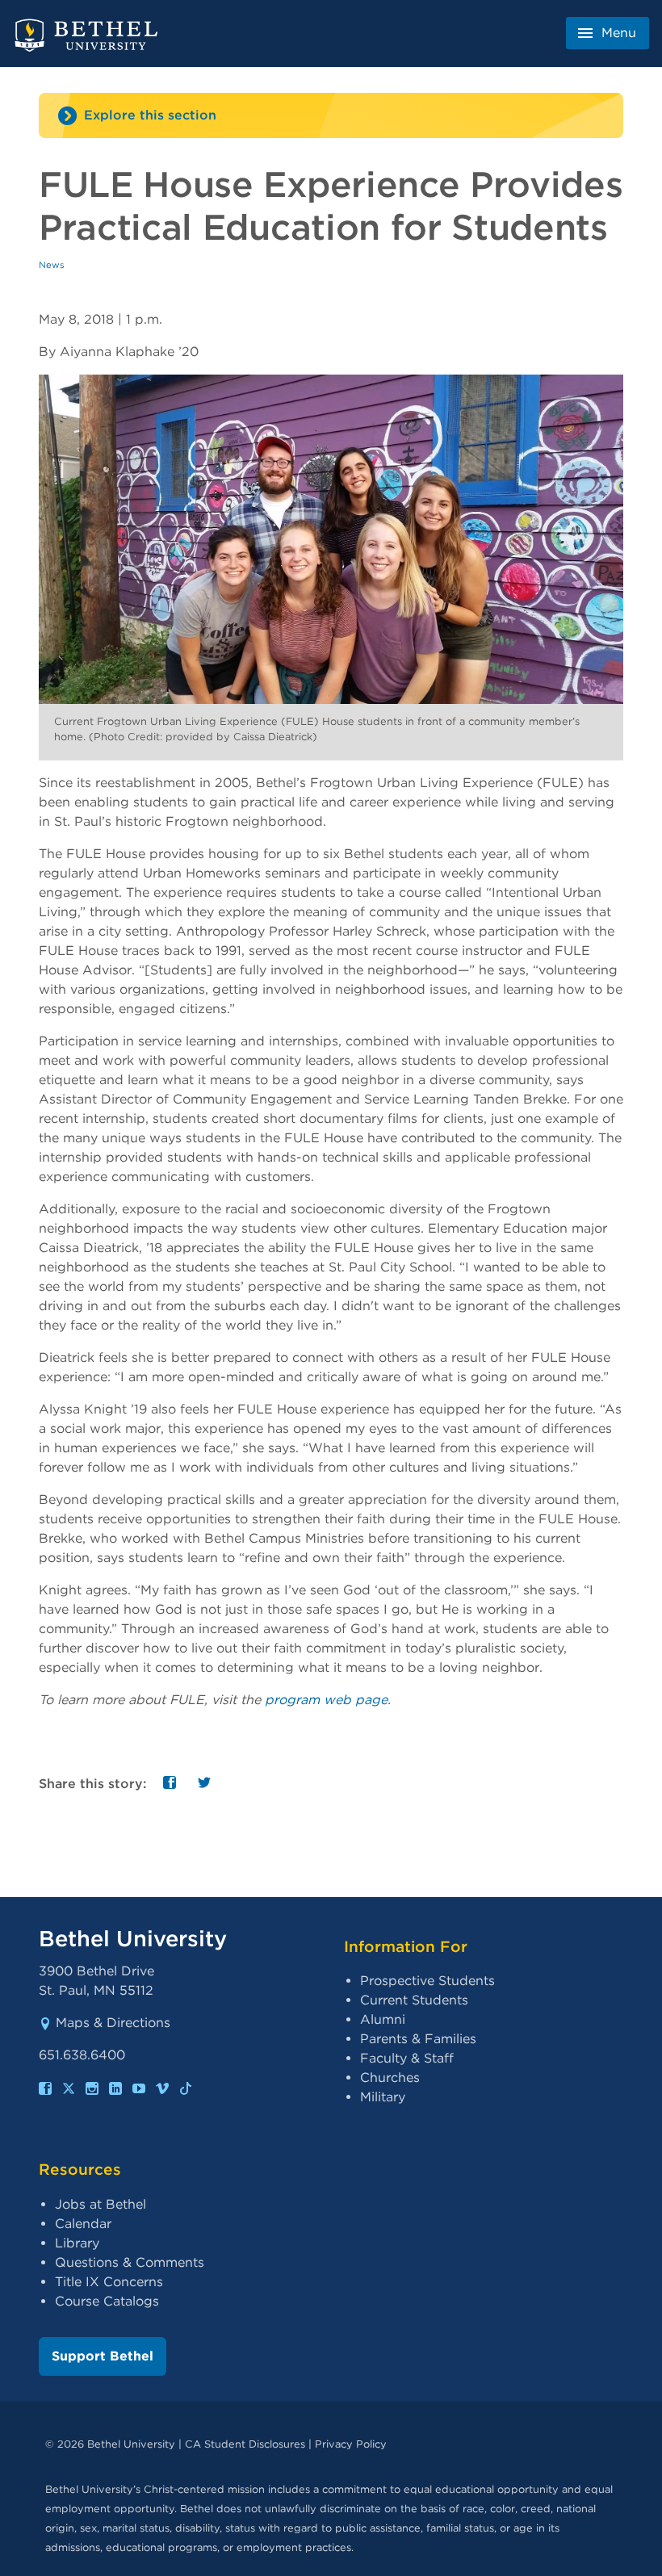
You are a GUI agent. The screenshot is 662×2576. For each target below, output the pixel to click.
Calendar (83, 2224)
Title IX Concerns (109, 2282)
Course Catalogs (107, 2301)
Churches (390, 2078)
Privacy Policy (351, 2444)
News (52, 265)
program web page (326, 1700)
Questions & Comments (130, 2262)
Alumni (383, 2019)
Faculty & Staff (407, 2058)
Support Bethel (103, 2356)
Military (383, 2097)
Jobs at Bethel (101, 2204)
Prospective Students (427, 1981)
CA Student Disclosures (245, 2444)
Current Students (414, 2000)
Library (77, 2243)
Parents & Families (418, 2039)
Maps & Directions (113, 2023)
